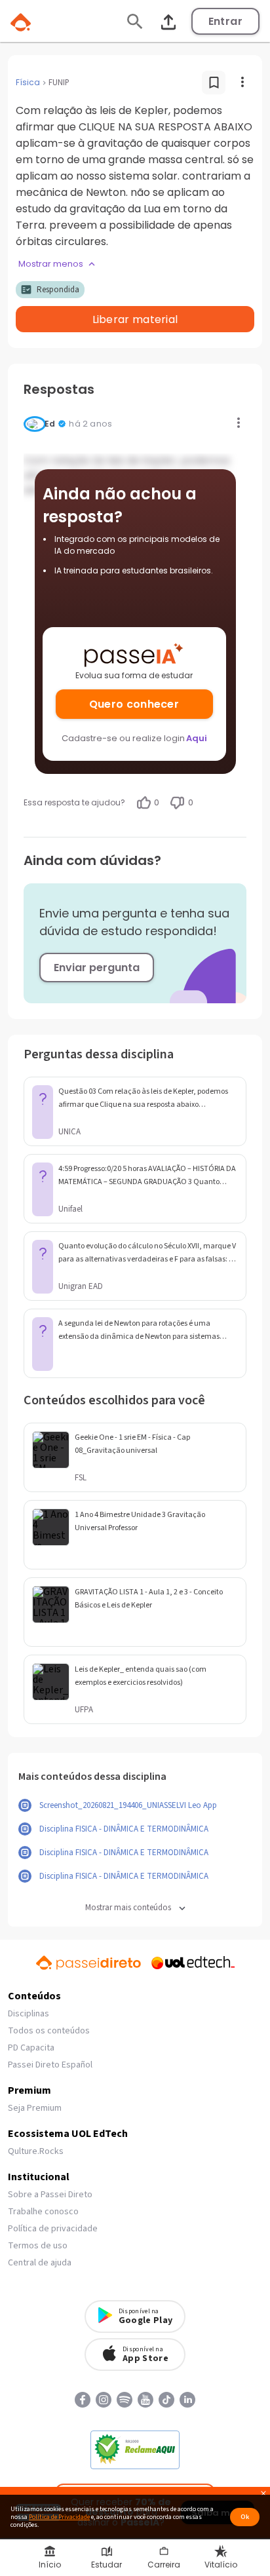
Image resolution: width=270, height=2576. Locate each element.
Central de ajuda (40, 2263)
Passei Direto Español (50, 2065)
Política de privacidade (53, 2229)
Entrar (225, 21)
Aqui (197, 738)
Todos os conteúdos (49, 2031)
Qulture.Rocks (36, 2151)
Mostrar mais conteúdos (128, 1908)
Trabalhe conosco (43, 2212)
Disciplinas (29, 2014)
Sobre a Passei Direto (50, 2195)
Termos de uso (38, 2246)
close (263, 2495)
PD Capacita (31, 2048)
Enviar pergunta (97, 968)
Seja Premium (35, 2108)
